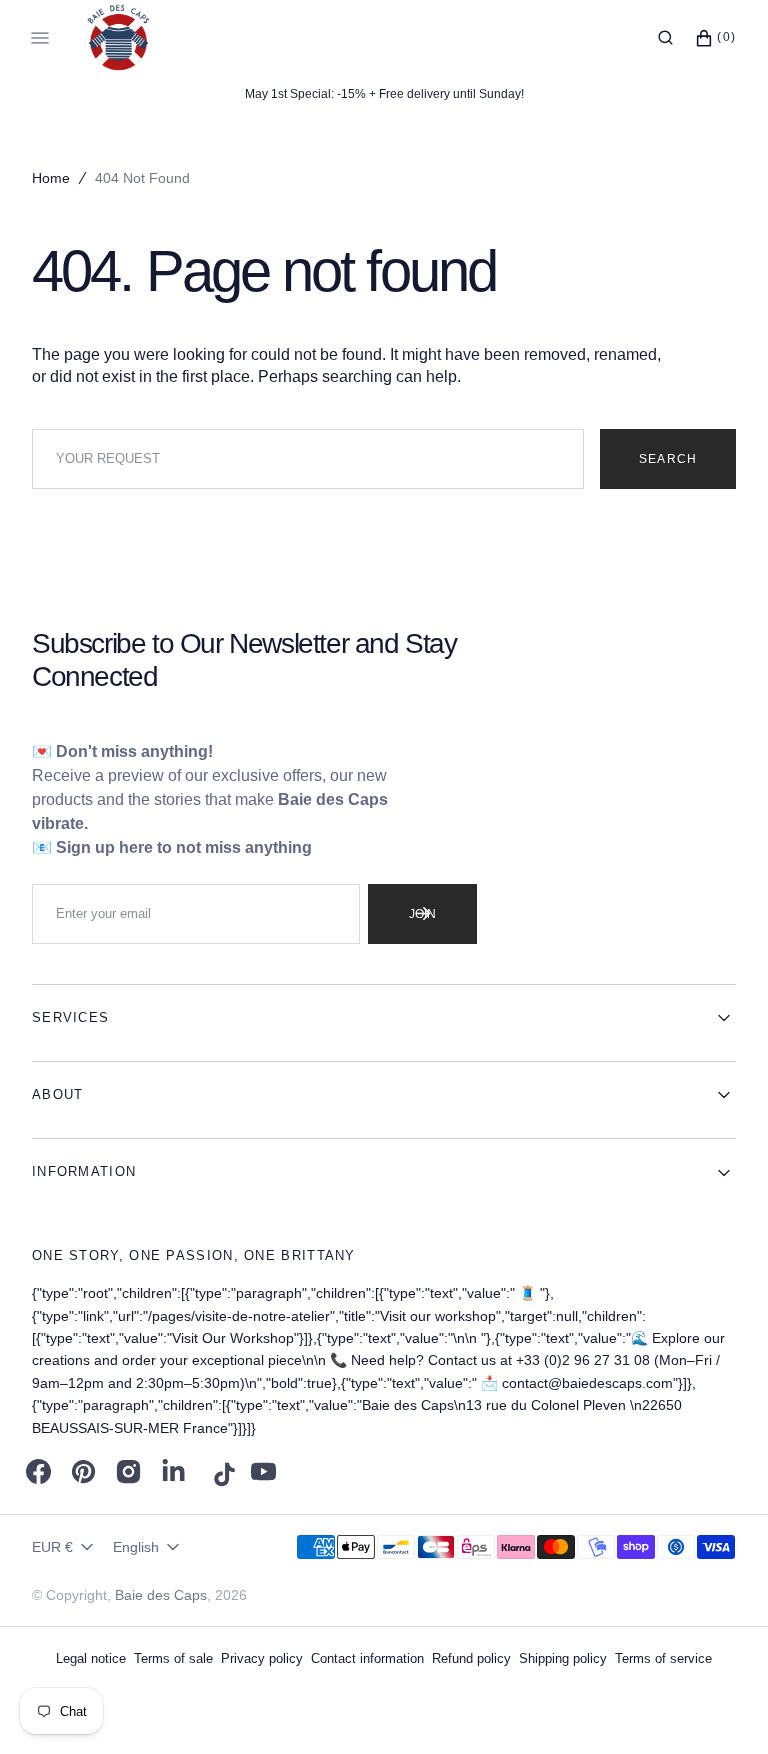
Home (51, 178)
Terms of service (663, 1658)
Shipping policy (563, 1658)
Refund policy (471, 1658)
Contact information (367, 1658)
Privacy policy (262, 1658)
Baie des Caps (161, 1595)
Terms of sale (173, 1658)
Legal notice (91, 1658)
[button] (665, 38)
